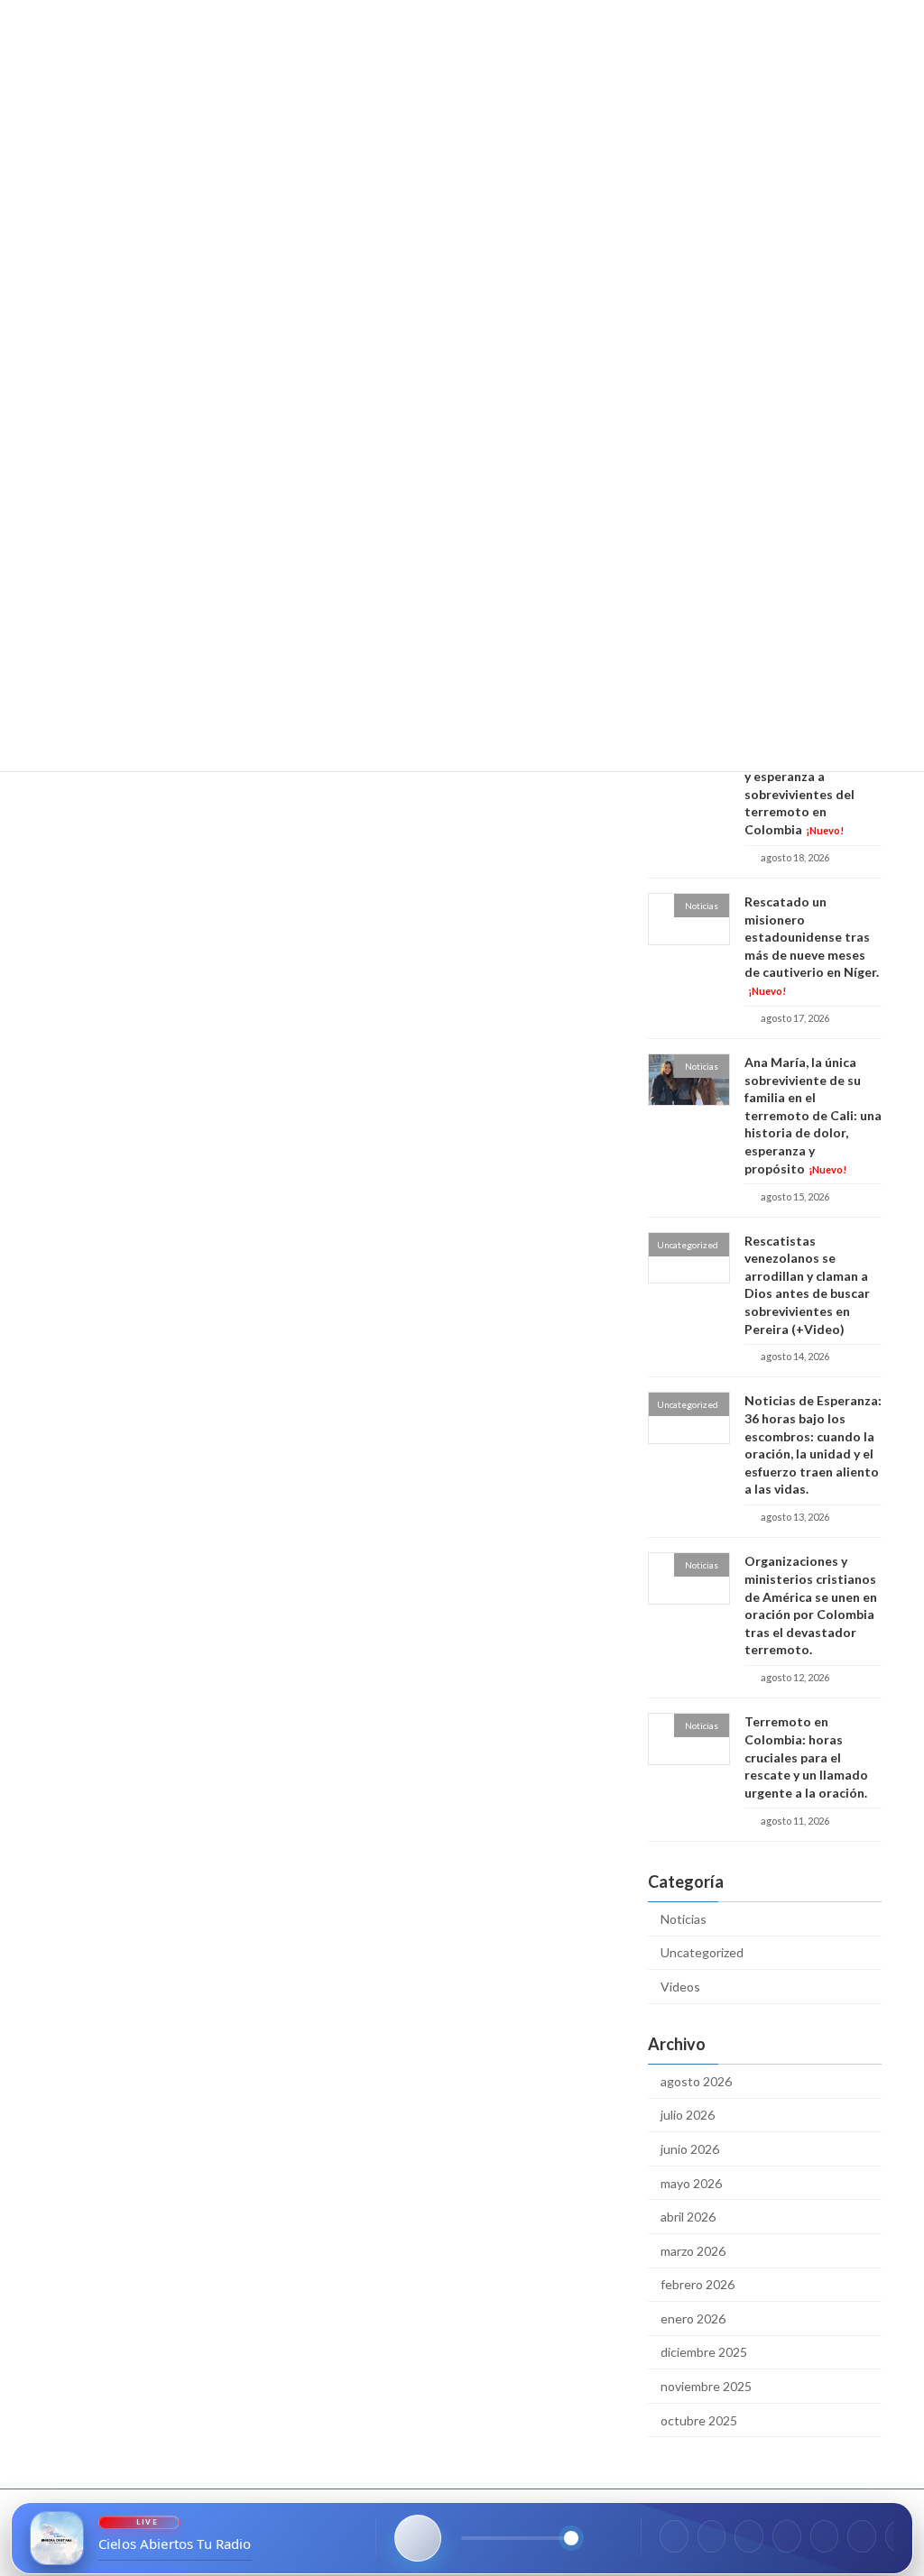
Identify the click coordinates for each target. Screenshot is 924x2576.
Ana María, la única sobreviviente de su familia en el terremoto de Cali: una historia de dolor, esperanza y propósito (813, 1115)
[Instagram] (712, 2536)
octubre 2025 (699, 2420)
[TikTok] (825, 2536)
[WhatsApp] (787, 2536)
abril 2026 (688, 2217)
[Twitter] (749, 2536)
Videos (680, 1987)
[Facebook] (674, 2536)
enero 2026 (693, 2318)
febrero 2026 (698, 2284)
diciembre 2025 (704, 2353)
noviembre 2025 (706, 2386)
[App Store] (862, 2536)
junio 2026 (690, 2149)
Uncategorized (702, 1953)
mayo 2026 (691, 2183)
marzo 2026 (693, 2251)
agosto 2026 (696, 2081)
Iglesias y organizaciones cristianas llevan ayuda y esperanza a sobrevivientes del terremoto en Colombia (813, 777)
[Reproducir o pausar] (418, 2538)
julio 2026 (688, 2116)
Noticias (684, 1919)
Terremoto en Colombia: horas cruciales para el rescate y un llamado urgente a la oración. (806, 1757)
